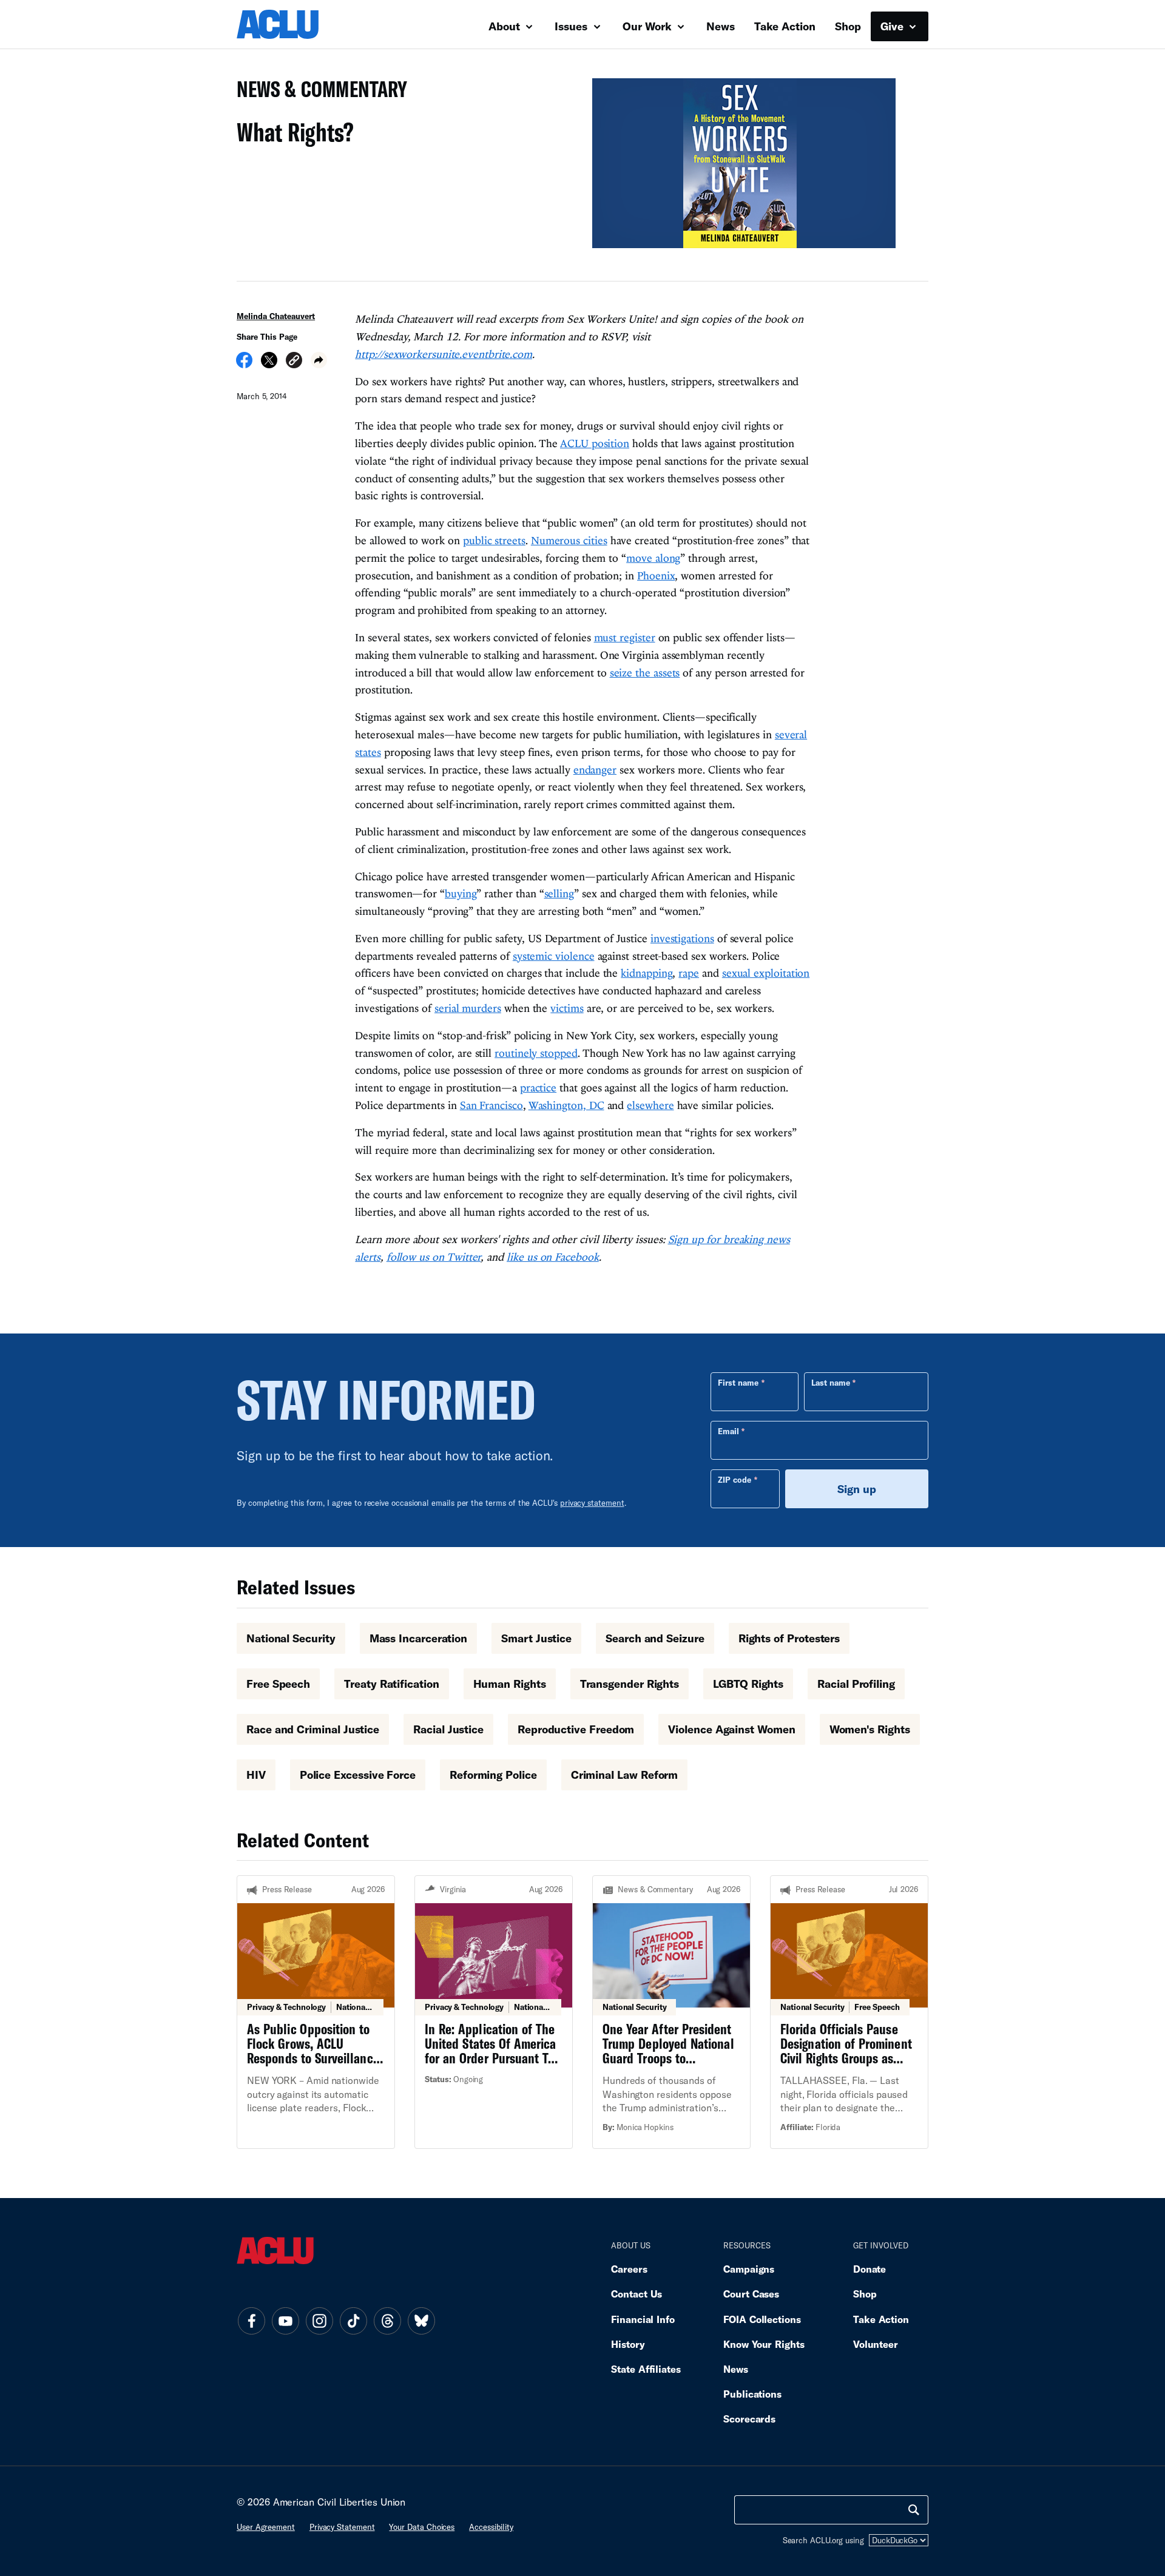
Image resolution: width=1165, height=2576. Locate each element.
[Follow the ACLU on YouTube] (285, 2321)
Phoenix (656, 575)
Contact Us (637, 2294)
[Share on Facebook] (244, 364)
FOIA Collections (762, 2319)
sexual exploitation (766, 973)
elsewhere (650, 1105)
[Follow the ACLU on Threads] (387, 2321)
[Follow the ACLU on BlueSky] (421, 2321)
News (721, 26)
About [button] (506, 26)
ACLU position (595, 443)
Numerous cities (569, 540)
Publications (752, 2394)
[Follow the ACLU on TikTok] (353, 2321)
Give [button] (893, 26)
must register (625, 637)
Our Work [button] (649, 26)
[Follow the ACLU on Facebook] (251, 2321)
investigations (682, 938)
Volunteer (876, 2344)
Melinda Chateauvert (276, 316)
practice (538, 1087)
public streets (494, 540)
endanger (595, 770)
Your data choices (422, 2527)
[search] (914, 2510)
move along (653, 558)
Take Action (785, 26)
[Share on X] (269, 364)
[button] (294, 362)
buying (461, 893)
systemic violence (554, 956)
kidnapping (647, 973)
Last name (831, 1383)
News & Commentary (317, 93)
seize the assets (645, 673)
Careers (629, 2269)
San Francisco (491, 1105)
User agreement (266, 2527)
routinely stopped (536, 1053)
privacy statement (592, 1503)
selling (559, 893)
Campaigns (749, 2269)
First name (738, 1383)
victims (567, 1008)
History (628, 2344)
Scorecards (749, 2419)
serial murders (468, 1008)
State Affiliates (646, 2369)
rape (689, 973)
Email (728, 1431)
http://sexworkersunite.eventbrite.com (444, 354)
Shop (848, 26)
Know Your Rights (764, 2344)
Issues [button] (572, 26)
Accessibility (491, 2527)
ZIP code (734, 1480)
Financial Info (643, 2319)
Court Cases (751, 2294)
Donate (870, 2269)
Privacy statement (342, 2527)
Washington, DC (566, 1105)
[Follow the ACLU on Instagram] (319, 2321)
